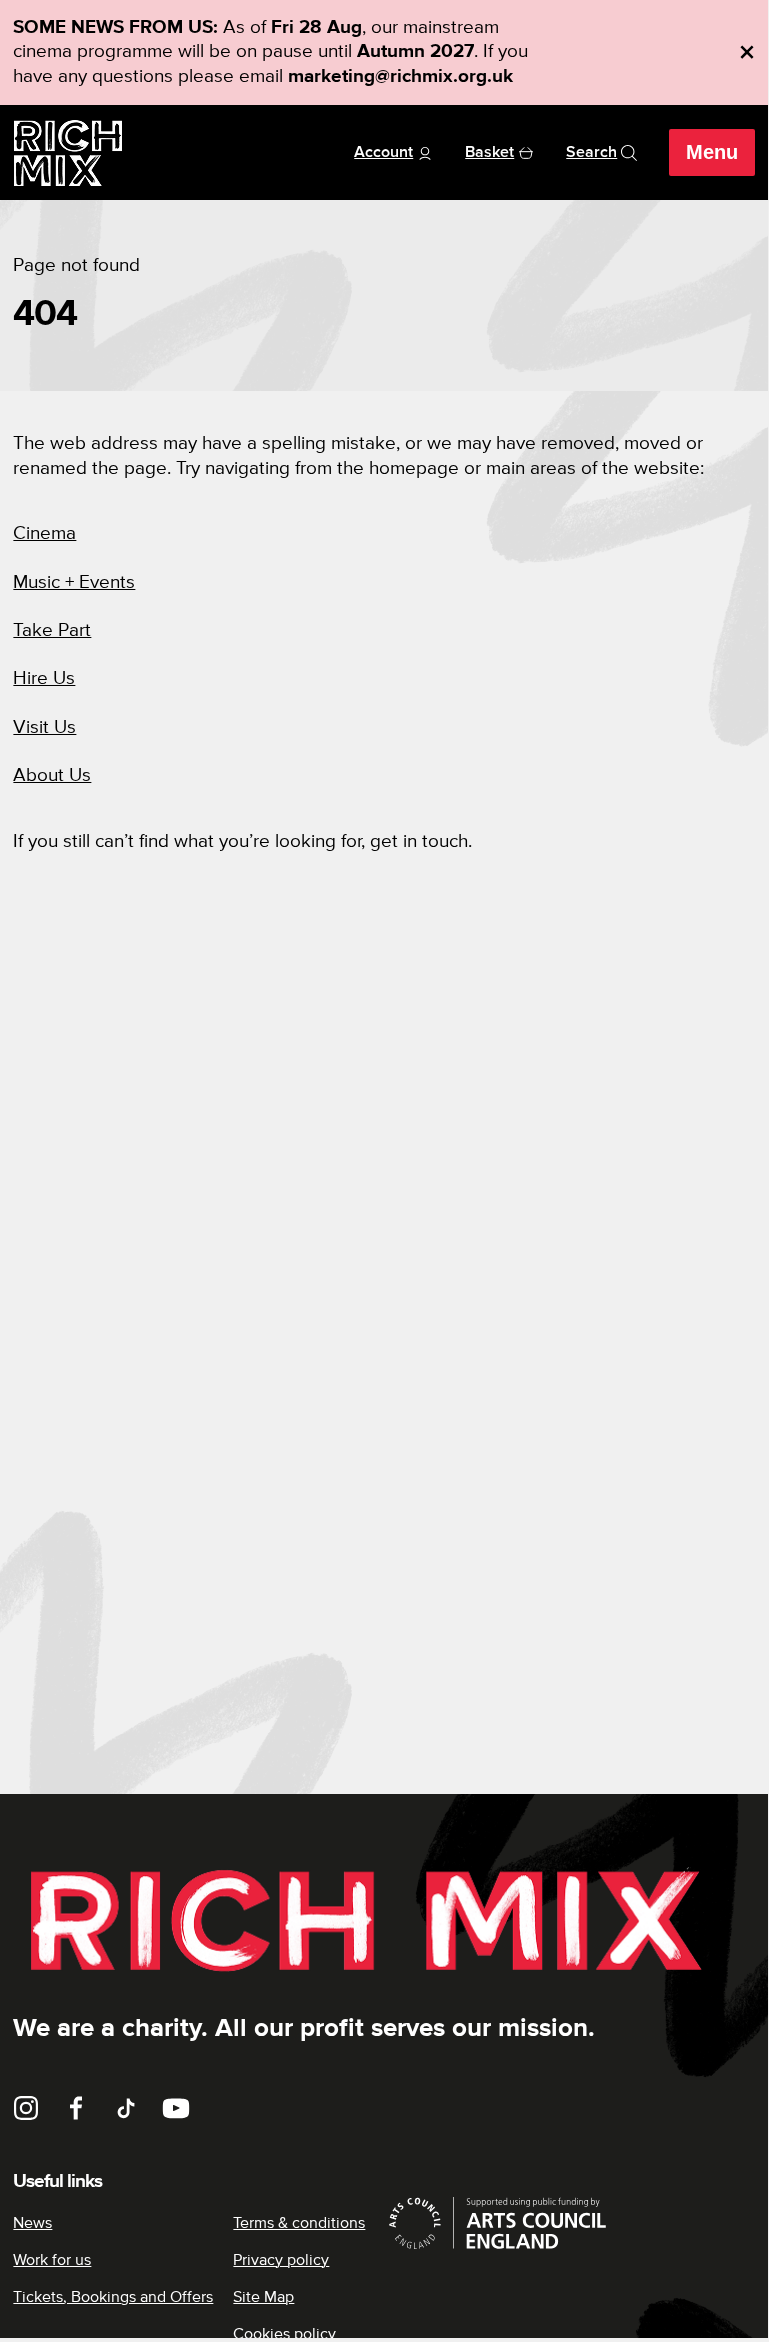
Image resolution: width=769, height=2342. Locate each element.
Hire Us (44, 678)
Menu (712, 152)
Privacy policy (281, 2260)
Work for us (52, 2260)
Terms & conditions (299, 2223)
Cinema (44, 533)
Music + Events (74, 582)
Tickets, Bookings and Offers (113, 2297)
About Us (52, 775)
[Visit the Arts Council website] (569, 2223)
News (32, 2223)
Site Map (263, 2297)
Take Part (52, 630)
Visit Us (44, 727)
